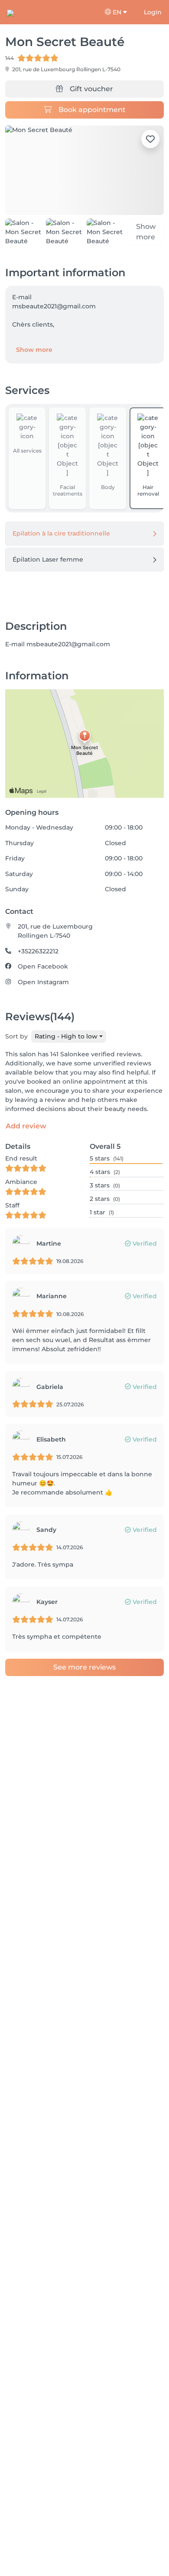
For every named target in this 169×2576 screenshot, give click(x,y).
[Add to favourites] (150, 139)
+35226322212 (38, 951)
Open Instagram (43, 982)
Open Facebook (43, 966)
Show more (34, 350)
